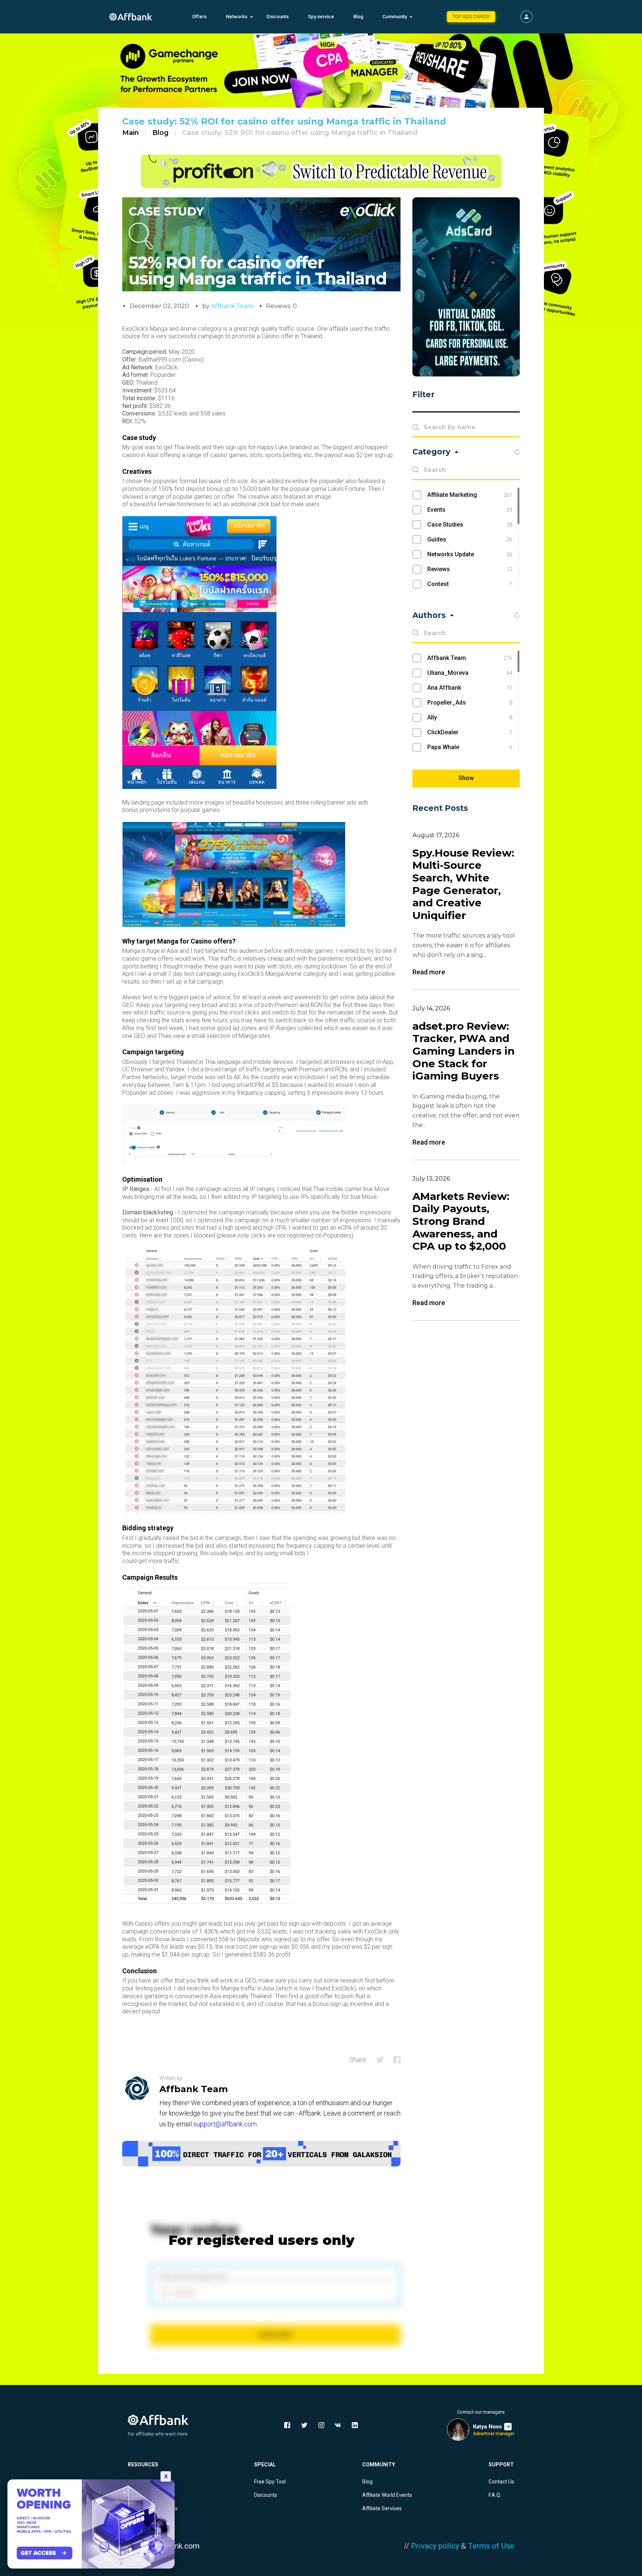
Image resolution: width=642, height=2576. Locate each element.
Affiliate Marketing (470, 495)
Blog (358, 17)
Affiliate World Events (387, 2495)
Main (131, 133)
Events (470, 510)
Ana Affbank (470, 688)
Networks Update (470, 554)
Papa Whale (470, 747)
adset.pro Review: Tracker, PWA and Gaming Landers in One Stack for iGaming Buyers (463, 1051)
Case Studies (470, 525)
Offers (199, 17)
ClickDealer (470, 732)
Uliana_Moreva (470, 673)
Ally (470, 717)
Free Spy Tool (270, 2482)
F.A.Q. (495, 2495)
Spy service (321, 17)
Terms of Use (491, 2546)
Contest (470, 584)
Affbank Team (232, 306)
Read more (429, 972)
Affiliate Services (382, 2508)
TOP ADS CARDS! (471, 17)
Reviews (470, 569)
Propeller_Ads (470, 703)
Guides (470, 539)
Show (466, 778)
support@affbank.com (225, 2124)
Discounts (278, 17)
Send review (275, 2335)
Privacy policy (435, 2546)
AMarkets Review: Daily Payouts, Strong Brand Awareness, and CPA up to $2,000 (461, 1221)
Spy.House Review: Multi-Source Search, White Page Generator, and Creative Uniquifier (463, 884)
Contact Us (501, 2482)
